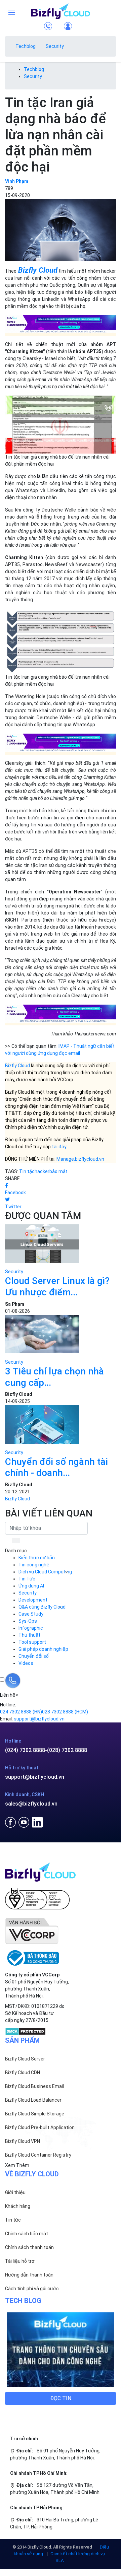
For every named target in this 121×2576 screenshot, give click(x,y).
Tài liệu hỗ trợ (20, 2261)
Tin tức (13, 2220)
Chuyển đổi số (34, 1656)
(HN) (21, 1712)
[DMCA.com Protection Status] (25, 2031)
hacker (42, 1171)
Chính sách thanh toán (29, 2247)
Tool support (32, 1642)
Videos (26, 1663)
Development (33, 1600)
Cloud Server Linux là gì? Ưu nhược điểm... (57, 1286)
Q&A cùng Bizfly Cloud (42, 1607)
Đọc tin (61, 2398)
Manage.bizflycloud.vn (80, 1159)
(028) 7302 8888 (67, 1750)
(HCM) (65, 1712)
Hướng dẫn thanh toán (29, 2275)
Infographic (31, 1628)
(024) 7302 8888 (25, 1750)
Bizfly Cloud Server (25, 2059)
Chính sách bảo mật (27, 2234)
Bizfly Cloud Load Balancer (33, 2100)
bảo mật (58, 1171)
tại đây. (59, 1147)
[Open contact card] (13, 1681)
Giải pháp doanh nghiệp (43, 1649)
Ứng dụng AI (31, 1586)
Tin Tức (27, 1579)
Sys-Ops (28, 1621)
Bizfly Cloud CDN (23, 2073)
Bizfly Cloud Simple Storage (35, 2114)
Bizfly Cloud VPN (23, 2141)
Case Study (31, 1614)
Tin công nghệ (34, 1565)
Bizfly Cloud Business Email (34, 2086)
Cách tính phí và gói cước (32, 2289)
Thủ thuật (29, 1635)
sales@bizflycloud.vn (31, 1804)
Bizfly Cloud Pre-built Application (40, 2127)
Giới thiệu (15, 2192)
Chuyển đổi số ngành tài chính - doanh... (56, 1467)
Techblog (26, 46)
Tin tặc (27, 1171)
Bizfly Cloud (38, 270)
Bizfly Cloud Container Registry (38, 2155)
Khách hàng (18, 2206)
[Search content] (17, 1541)
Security (55, 46)
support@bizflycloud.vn (35, 1777)
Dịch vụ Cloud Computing (45, 1572)
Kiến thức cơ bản (37, 1558)
